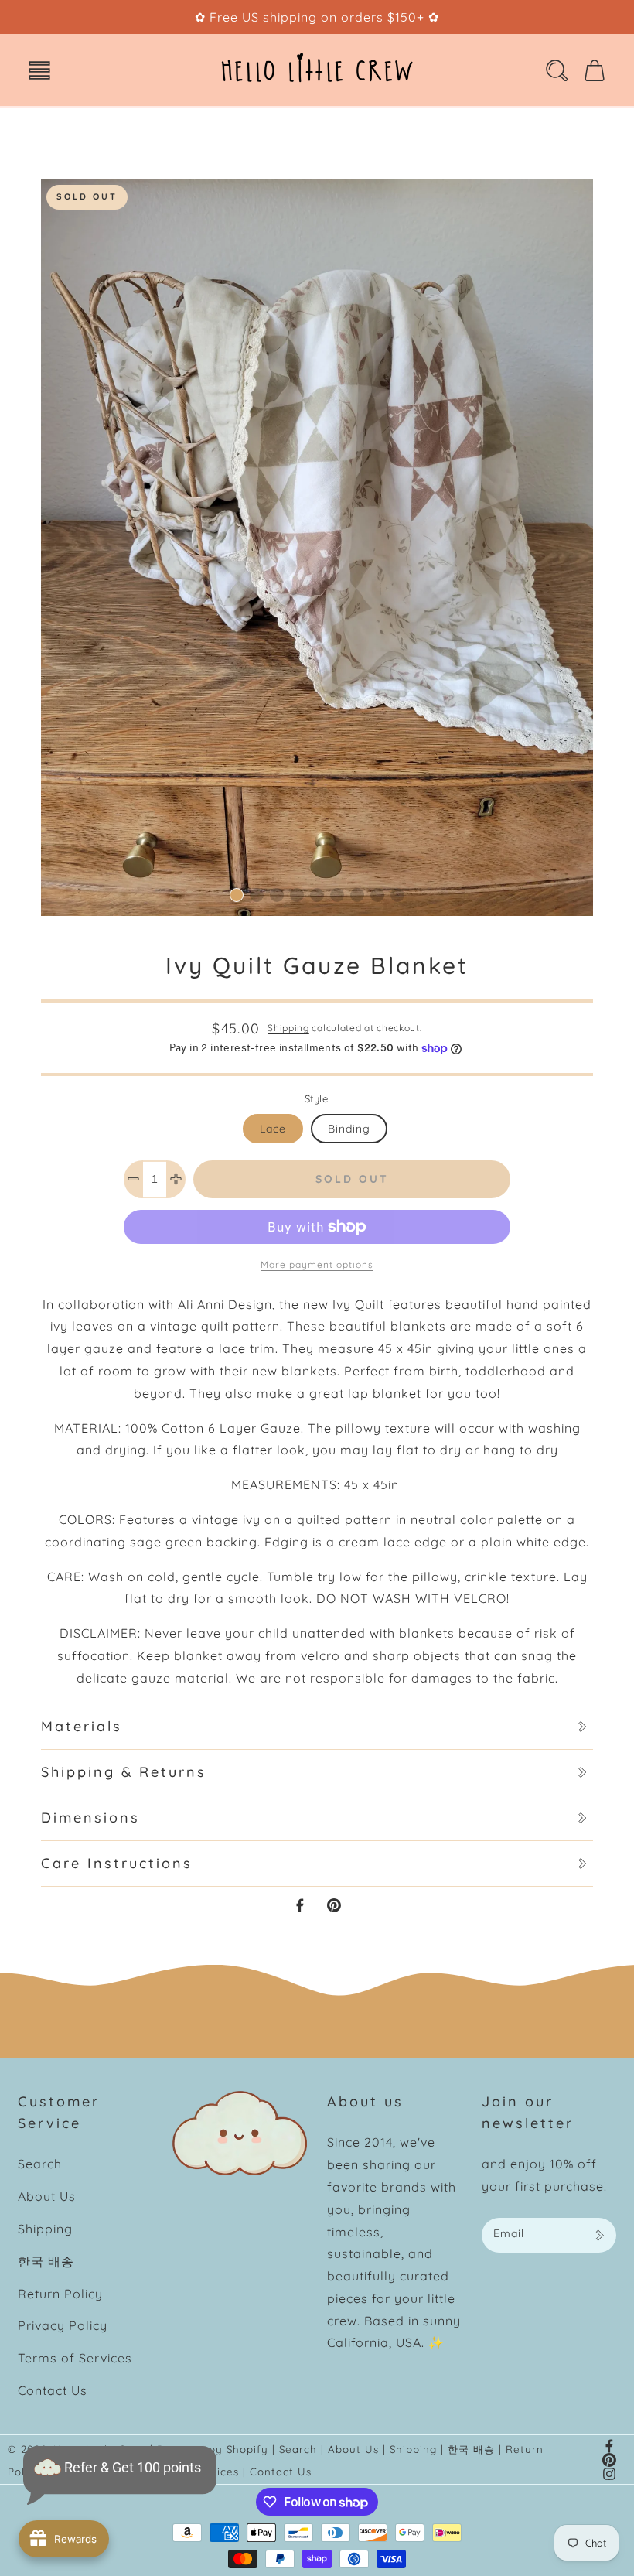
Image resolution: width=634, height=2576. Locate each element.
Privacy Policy (63, 2325)
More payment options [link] (317, 1264)
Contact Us (53, 2390)
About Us (47, 2196)
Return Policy (60, 2294)
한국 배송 (46, 2261)
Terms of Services (75, 2358)
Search (40, 2164)
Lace (273, 1129)
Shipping (288, 1028)
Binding (349, 1129)
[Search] (557, 70)
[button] (39, 70)
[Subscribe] (599, 2235)
